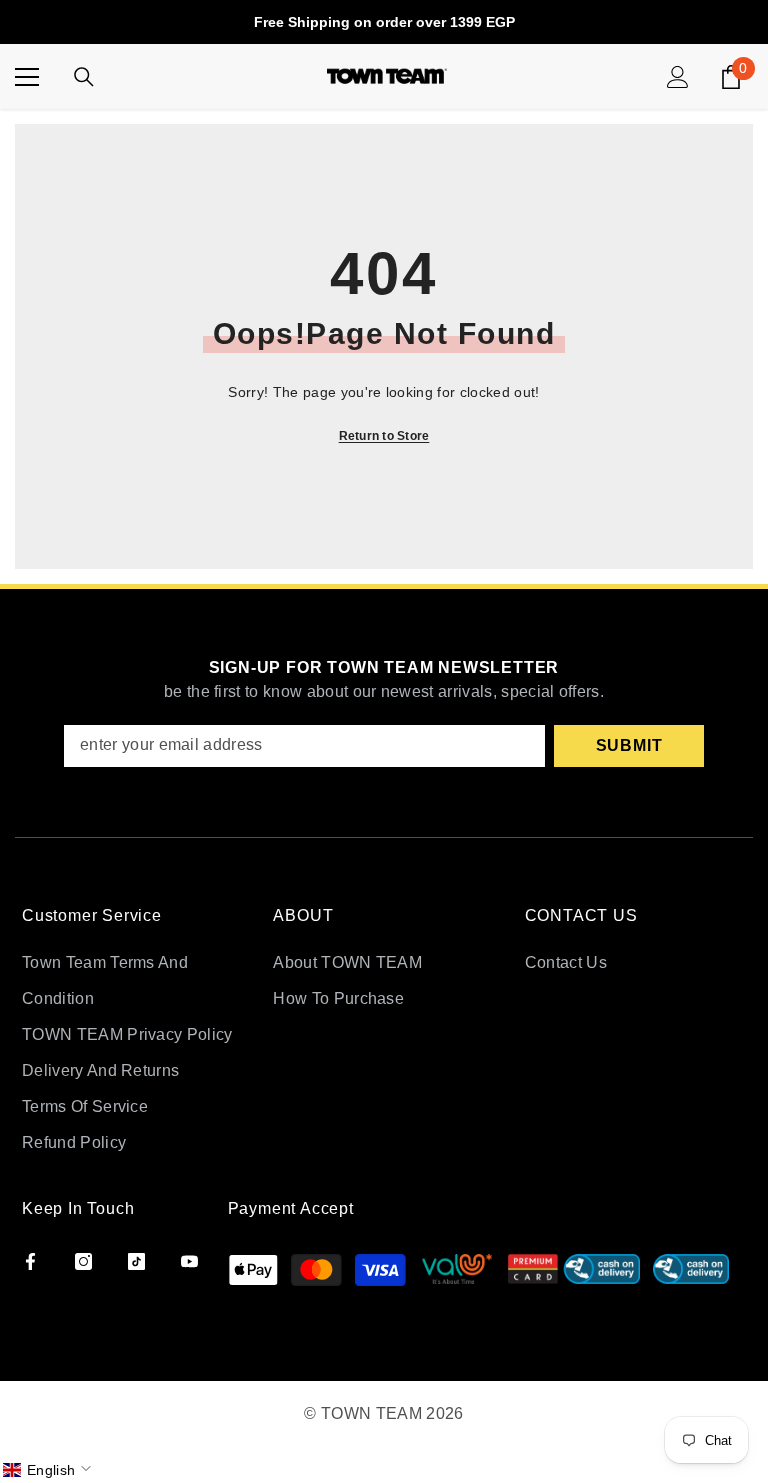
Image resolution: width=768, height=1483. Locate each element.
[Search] (84, 77)
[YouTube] (189, 1261)
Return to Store (384, 436)
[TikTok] (136, 1261)
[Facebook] (30, 1261)
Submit (629, 745)
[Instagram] (83, 1261)
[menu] (27, 77)
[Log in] (678, 77)
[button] (49, 1470)
